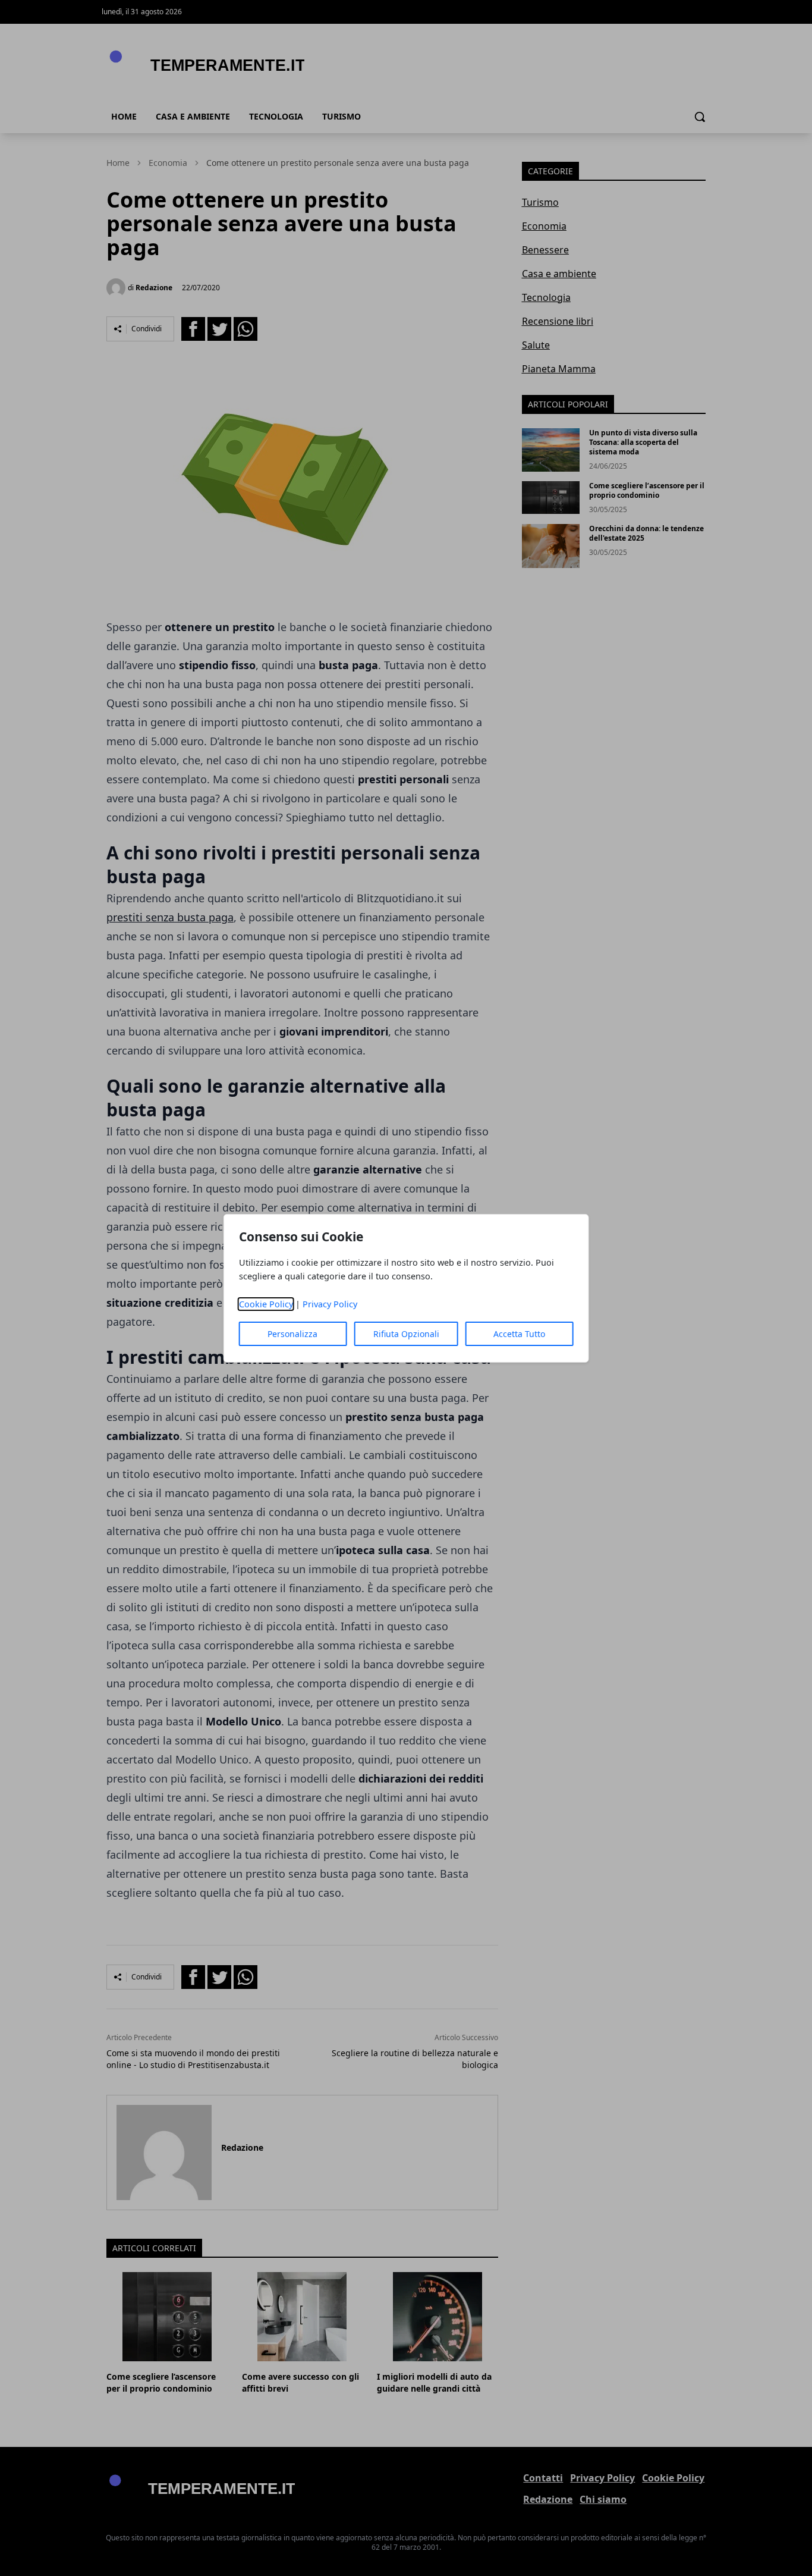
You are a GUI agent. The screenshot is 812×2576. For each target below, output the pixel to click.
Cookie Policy (266, 1304)
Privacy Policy (330, 1304)
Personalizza (292, 1334)
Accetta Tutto (519, 1334)
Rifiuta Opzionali (406, 1334)
